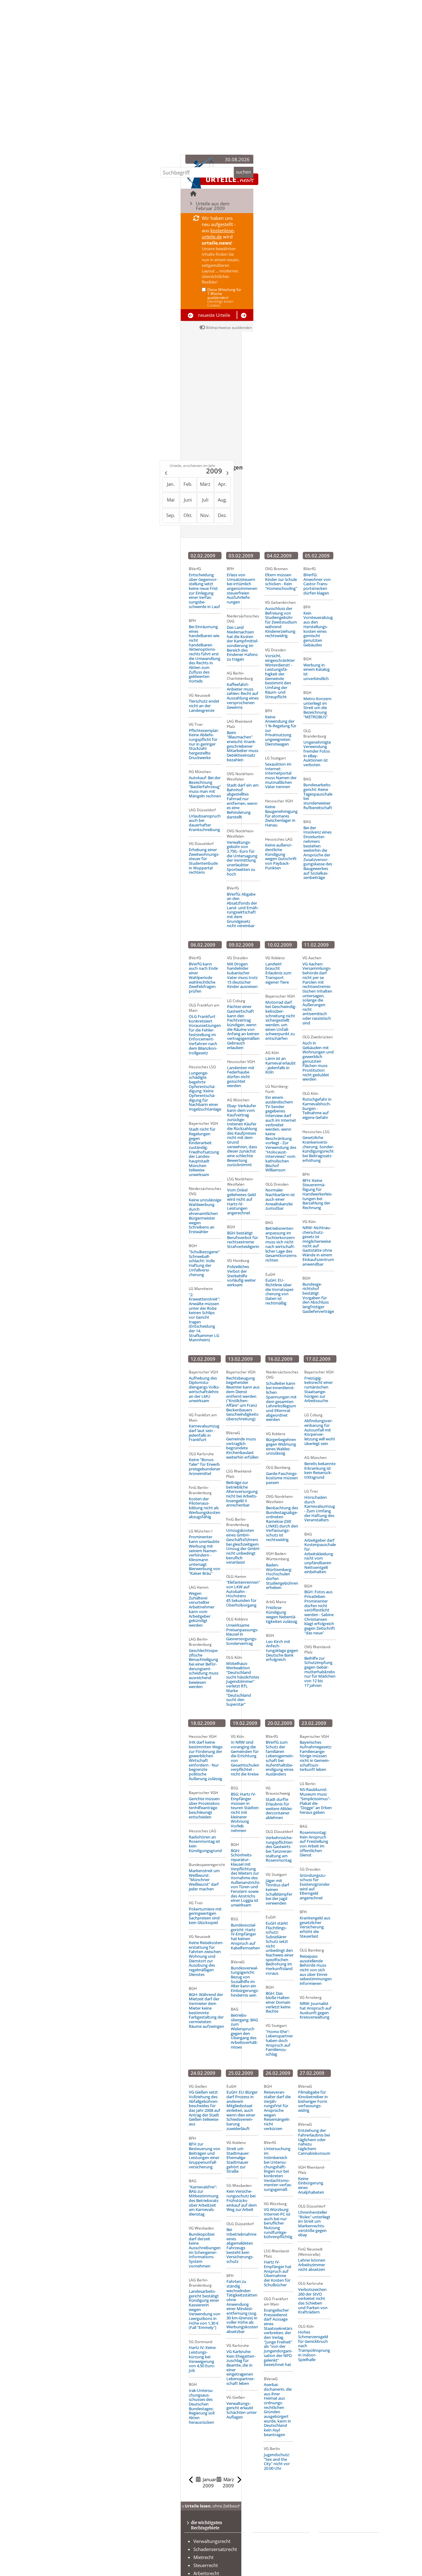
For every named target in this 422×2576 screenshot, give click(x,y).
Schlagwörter (276, 2549)
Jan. (171, 484)
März (205, 484)
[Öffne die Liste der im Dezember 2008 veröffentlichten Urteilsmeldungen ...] (165, 474)
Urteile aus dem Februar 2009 (213, 206)
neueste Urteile (214, 315)
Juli (205, 500)
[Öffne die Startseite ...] (194, 193)
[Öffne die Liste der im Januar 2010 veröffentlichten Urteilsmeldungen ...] (228, 474)
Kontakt (336, 2541)
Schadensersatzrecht (215, 2549)
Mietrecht (203, 2557)
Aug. (222, 500)
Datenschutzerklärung (351, 2557)
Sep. (171, 515)
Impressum (340, 2565)
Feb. (188, 484)
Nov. (205, 515)
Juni (188, 500)
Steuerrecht (206, 2565)
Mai (171, 500)
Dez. (222, 515)
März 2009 (228, 2482)
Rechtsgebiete (276, 2541)
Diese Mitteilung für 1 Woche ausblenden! (224, 298)
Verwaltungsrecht (212, 2541)
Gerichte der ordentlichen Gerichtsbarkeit (278, 2563)
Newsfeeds (339, 2549)
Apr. (222, 484)
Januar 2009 (209, 2482)
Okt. (188, 515)
